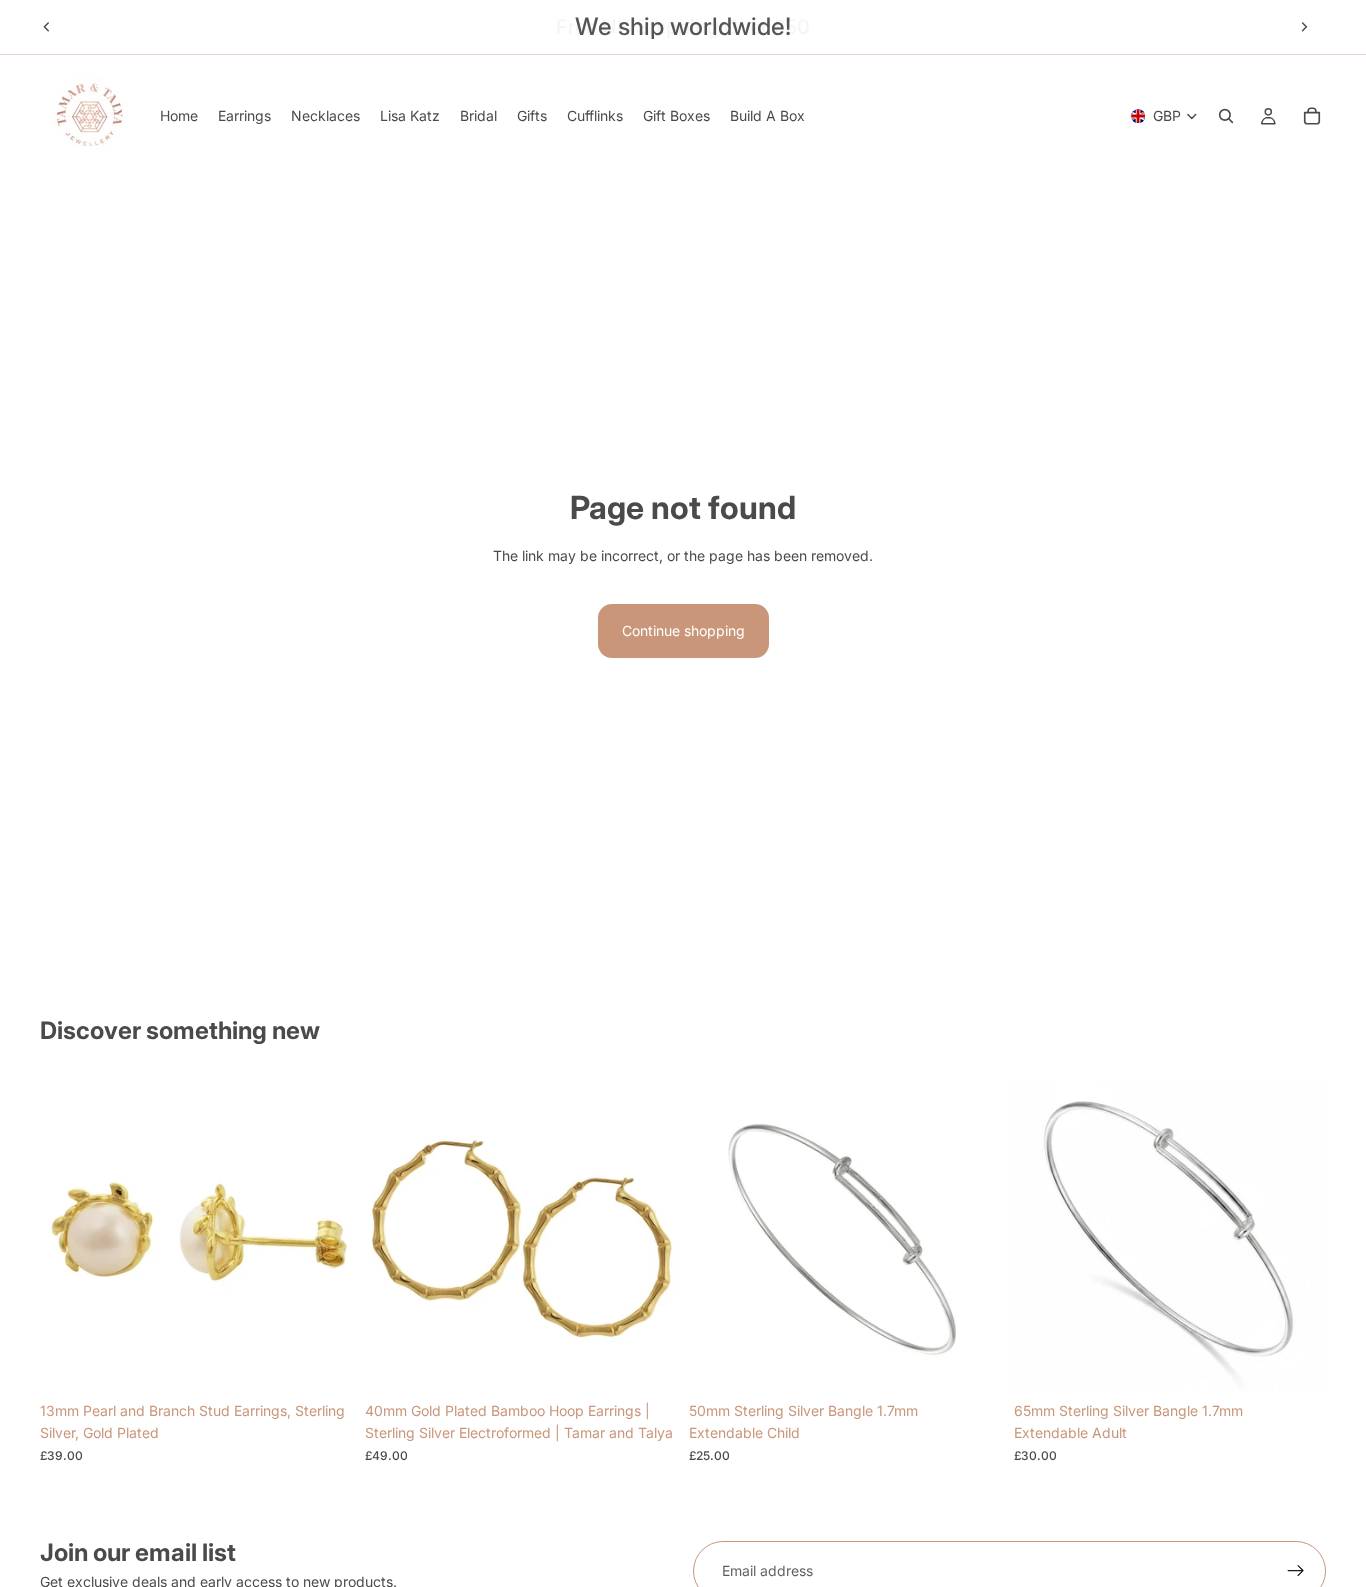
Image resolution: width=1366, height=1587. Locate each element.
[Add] (322, 1361)
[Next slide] (1304, 27)
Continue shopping (683, 630)
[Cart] (1312, 116)
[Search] (1226, 116)
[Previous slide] (47, 27)
